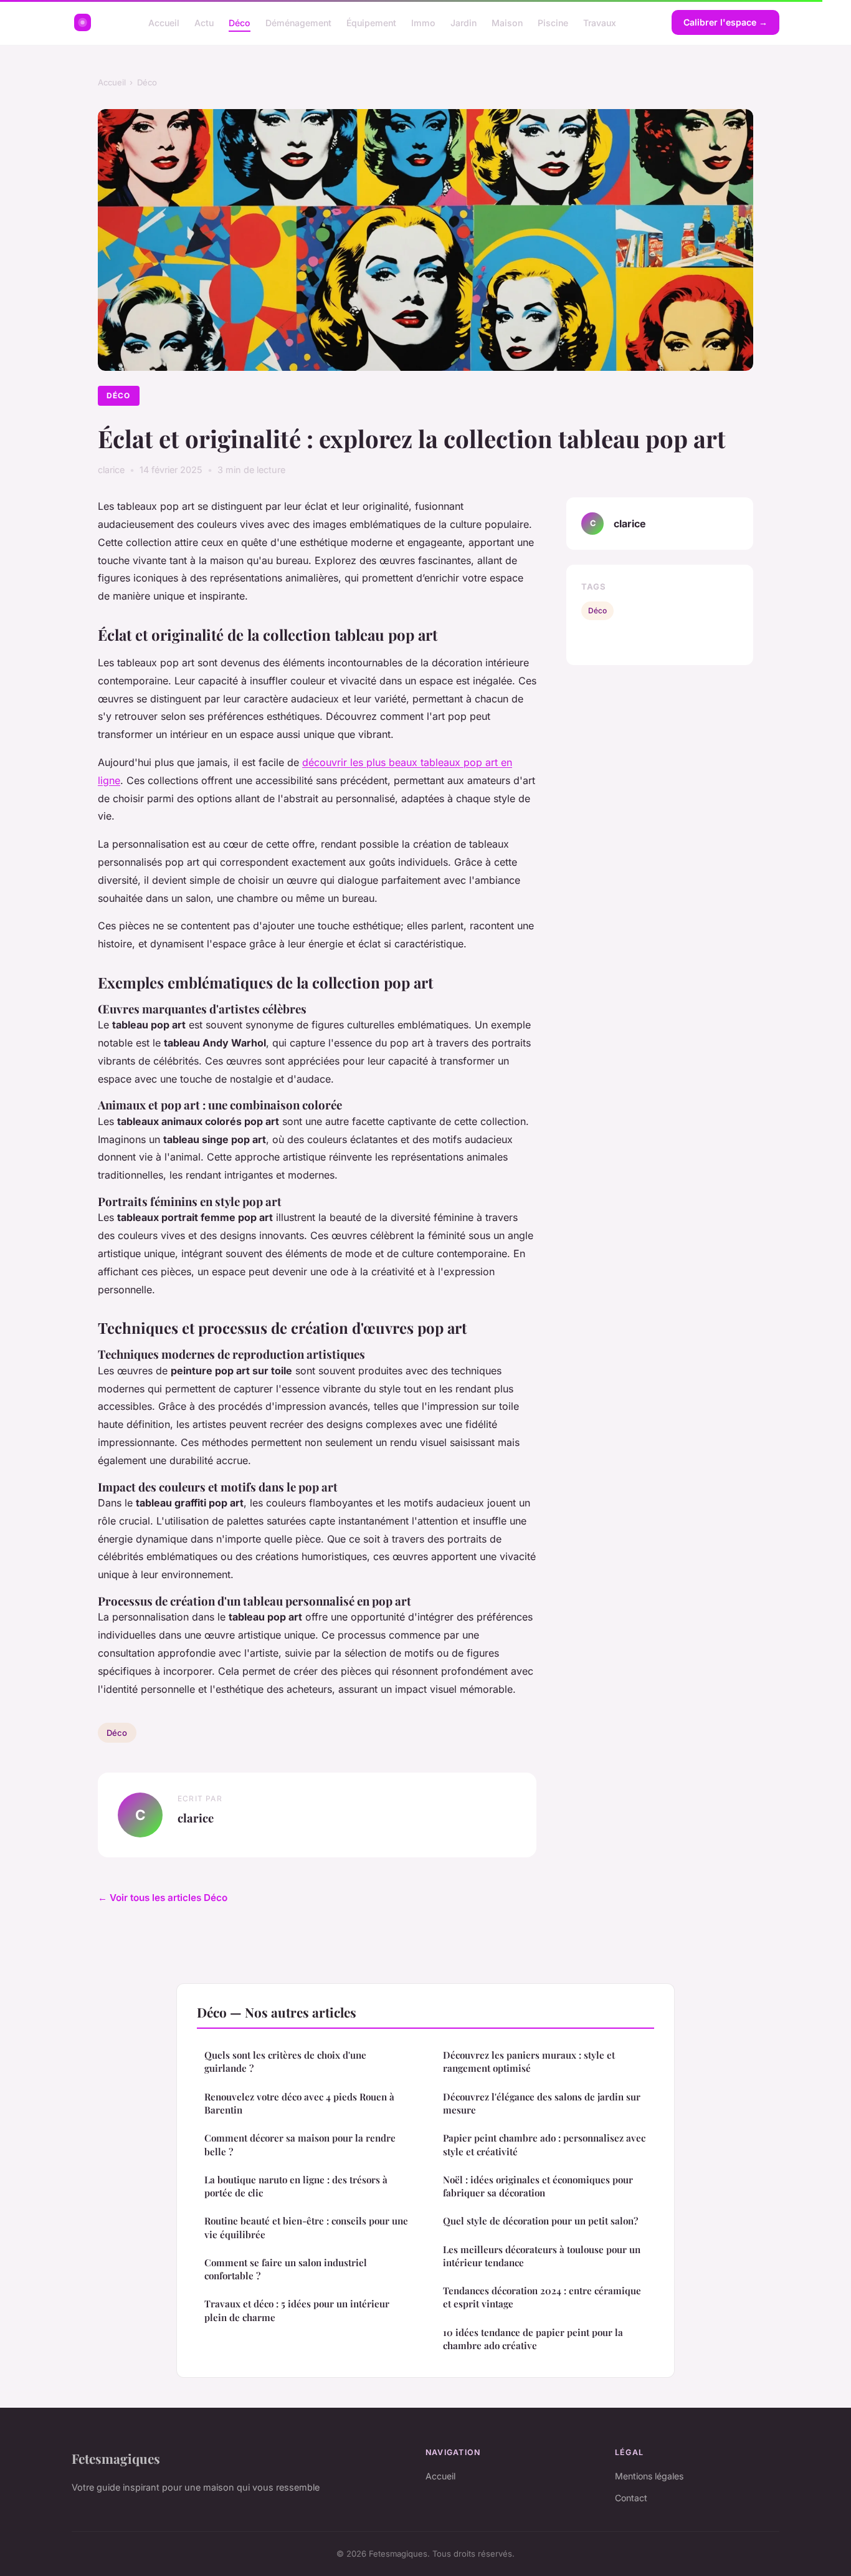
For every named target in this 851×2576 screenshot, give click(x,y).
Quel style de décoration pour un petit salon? (540, 2221)
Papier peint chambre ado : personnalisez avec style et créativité (544, 2144)
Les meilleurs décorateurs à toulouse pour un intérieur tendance (542, 2256)
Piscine (553, 22)
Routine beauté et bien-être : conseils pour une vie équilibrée (306, 2227)
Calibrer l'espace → (725, 22)
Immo (423, 22)
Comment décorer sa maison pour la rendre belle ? (300, 2144)
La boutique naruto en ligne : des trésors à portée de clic (296, 2186)
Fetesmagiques (116, 2458)
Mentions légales (649, 2476)
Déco (240, 22)
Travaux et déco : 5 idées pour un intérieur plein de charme (297, 2310)
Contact (631, 2498)
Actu (204, 22)
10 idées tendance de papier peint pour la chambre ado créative (533, 2339)
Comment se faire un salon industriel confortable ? (286, 2269)
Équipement (371, 22)
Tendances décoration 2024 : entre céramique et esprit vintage (542, 2297)
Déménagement (298, 22)
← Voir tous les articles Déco (163, 1898)
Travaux (600, 22)
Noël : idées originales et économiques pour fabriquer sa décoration (538, 2186)
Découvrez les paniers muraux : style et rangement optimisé (529, 2061)
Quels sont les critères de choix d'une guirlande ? (285, 2061)
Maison (507, 22)
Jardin (464, 22)
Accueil (164, 22)
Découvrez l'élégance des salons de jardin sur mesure (542, 2103)
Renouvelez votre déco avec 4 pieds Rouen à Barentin (299, 2103)
